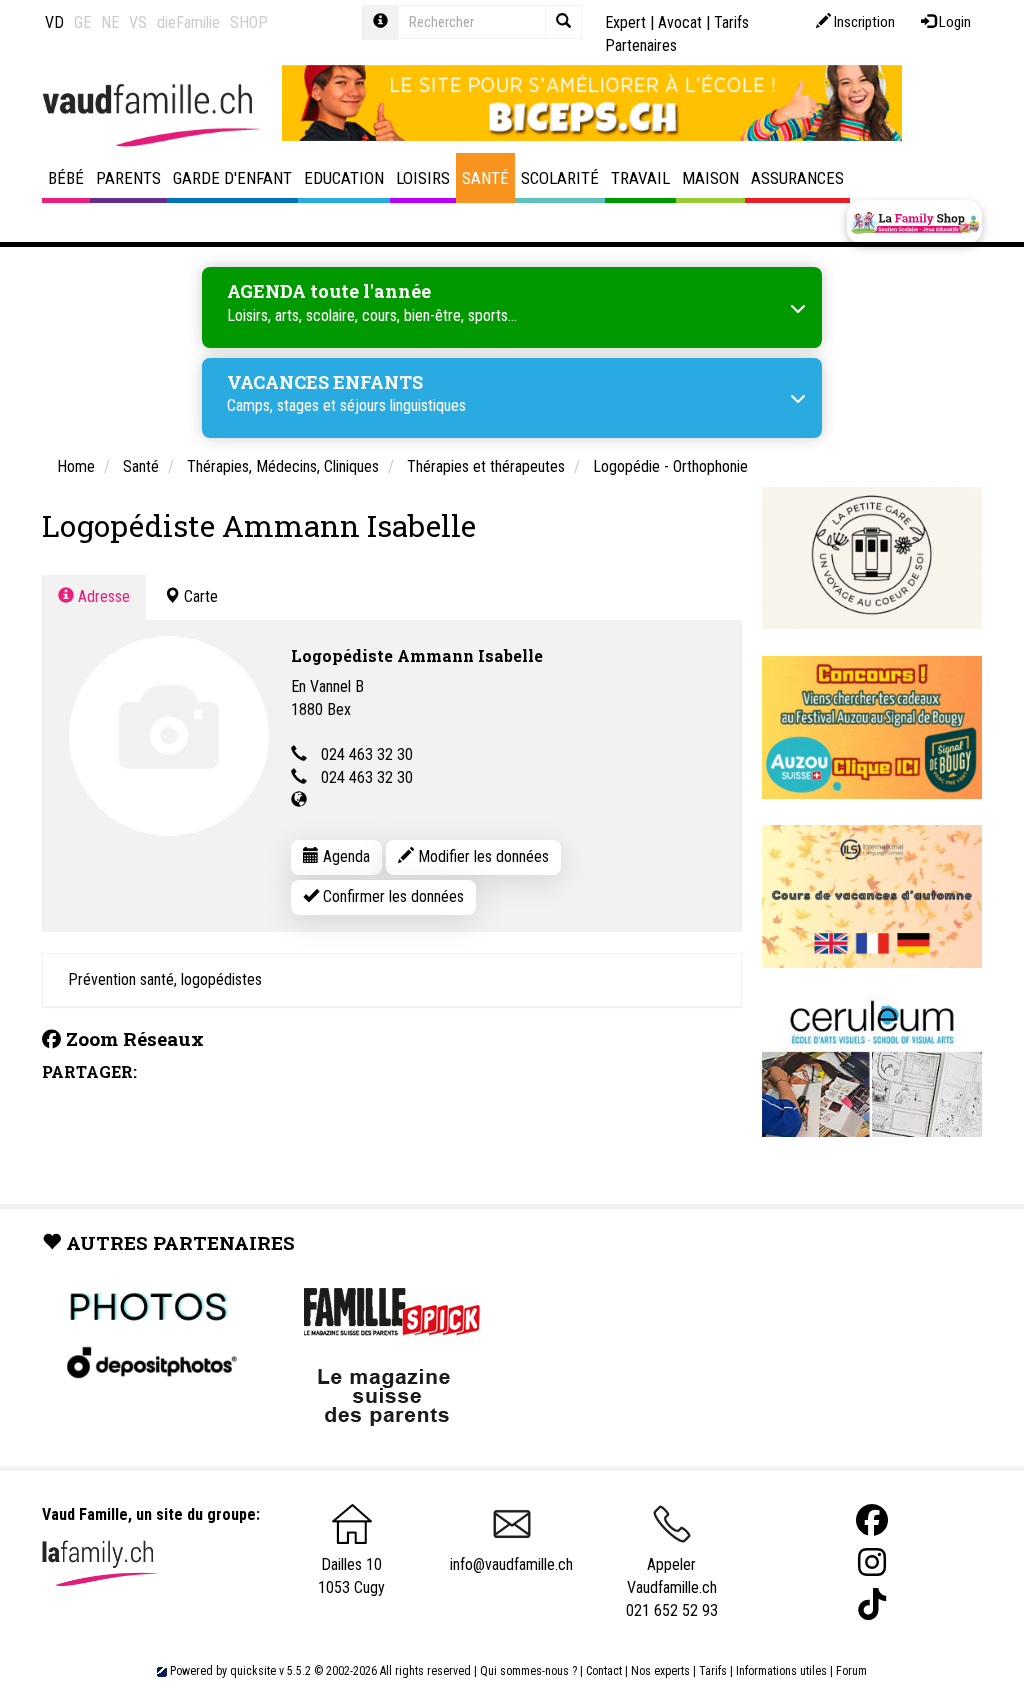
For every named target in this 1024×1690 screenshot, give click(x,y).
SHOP (249, 22)
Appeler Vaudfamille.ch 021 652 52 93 (672, 1587)
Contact (604, 1671)
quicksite (253, 1671)
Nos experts (660, 1671)
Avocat (680, 22)
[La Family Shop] (914, 222)
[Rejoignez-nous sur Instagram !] (872, 1562)
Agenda (344, 856)
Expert (625, 22)
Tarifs (713, 1671)
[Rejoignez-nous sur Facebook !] (872, 1520)
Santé (485, 178)
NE (110, 22)
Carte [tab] (199, 596)
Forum (851, 1671)
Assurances (797, 178)
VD (54, 22)
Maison (710, 178)
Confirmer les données (391, 896)
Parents (128, 178)
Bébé (66, 178)
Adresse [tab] (102, 596)
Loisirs (423, 178)
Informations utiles (781, 1671)
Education (344, 178)
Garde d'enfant (232, 178)
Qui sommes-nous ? (528, 1671)
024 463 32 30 (367, 754)
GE (82, 22)
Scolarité (560, 178)
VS (138, 22)
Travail (640, 178)
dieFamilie (188, 22)
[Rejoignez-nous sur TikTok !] (872, 1604)
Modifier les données (481, 856)
